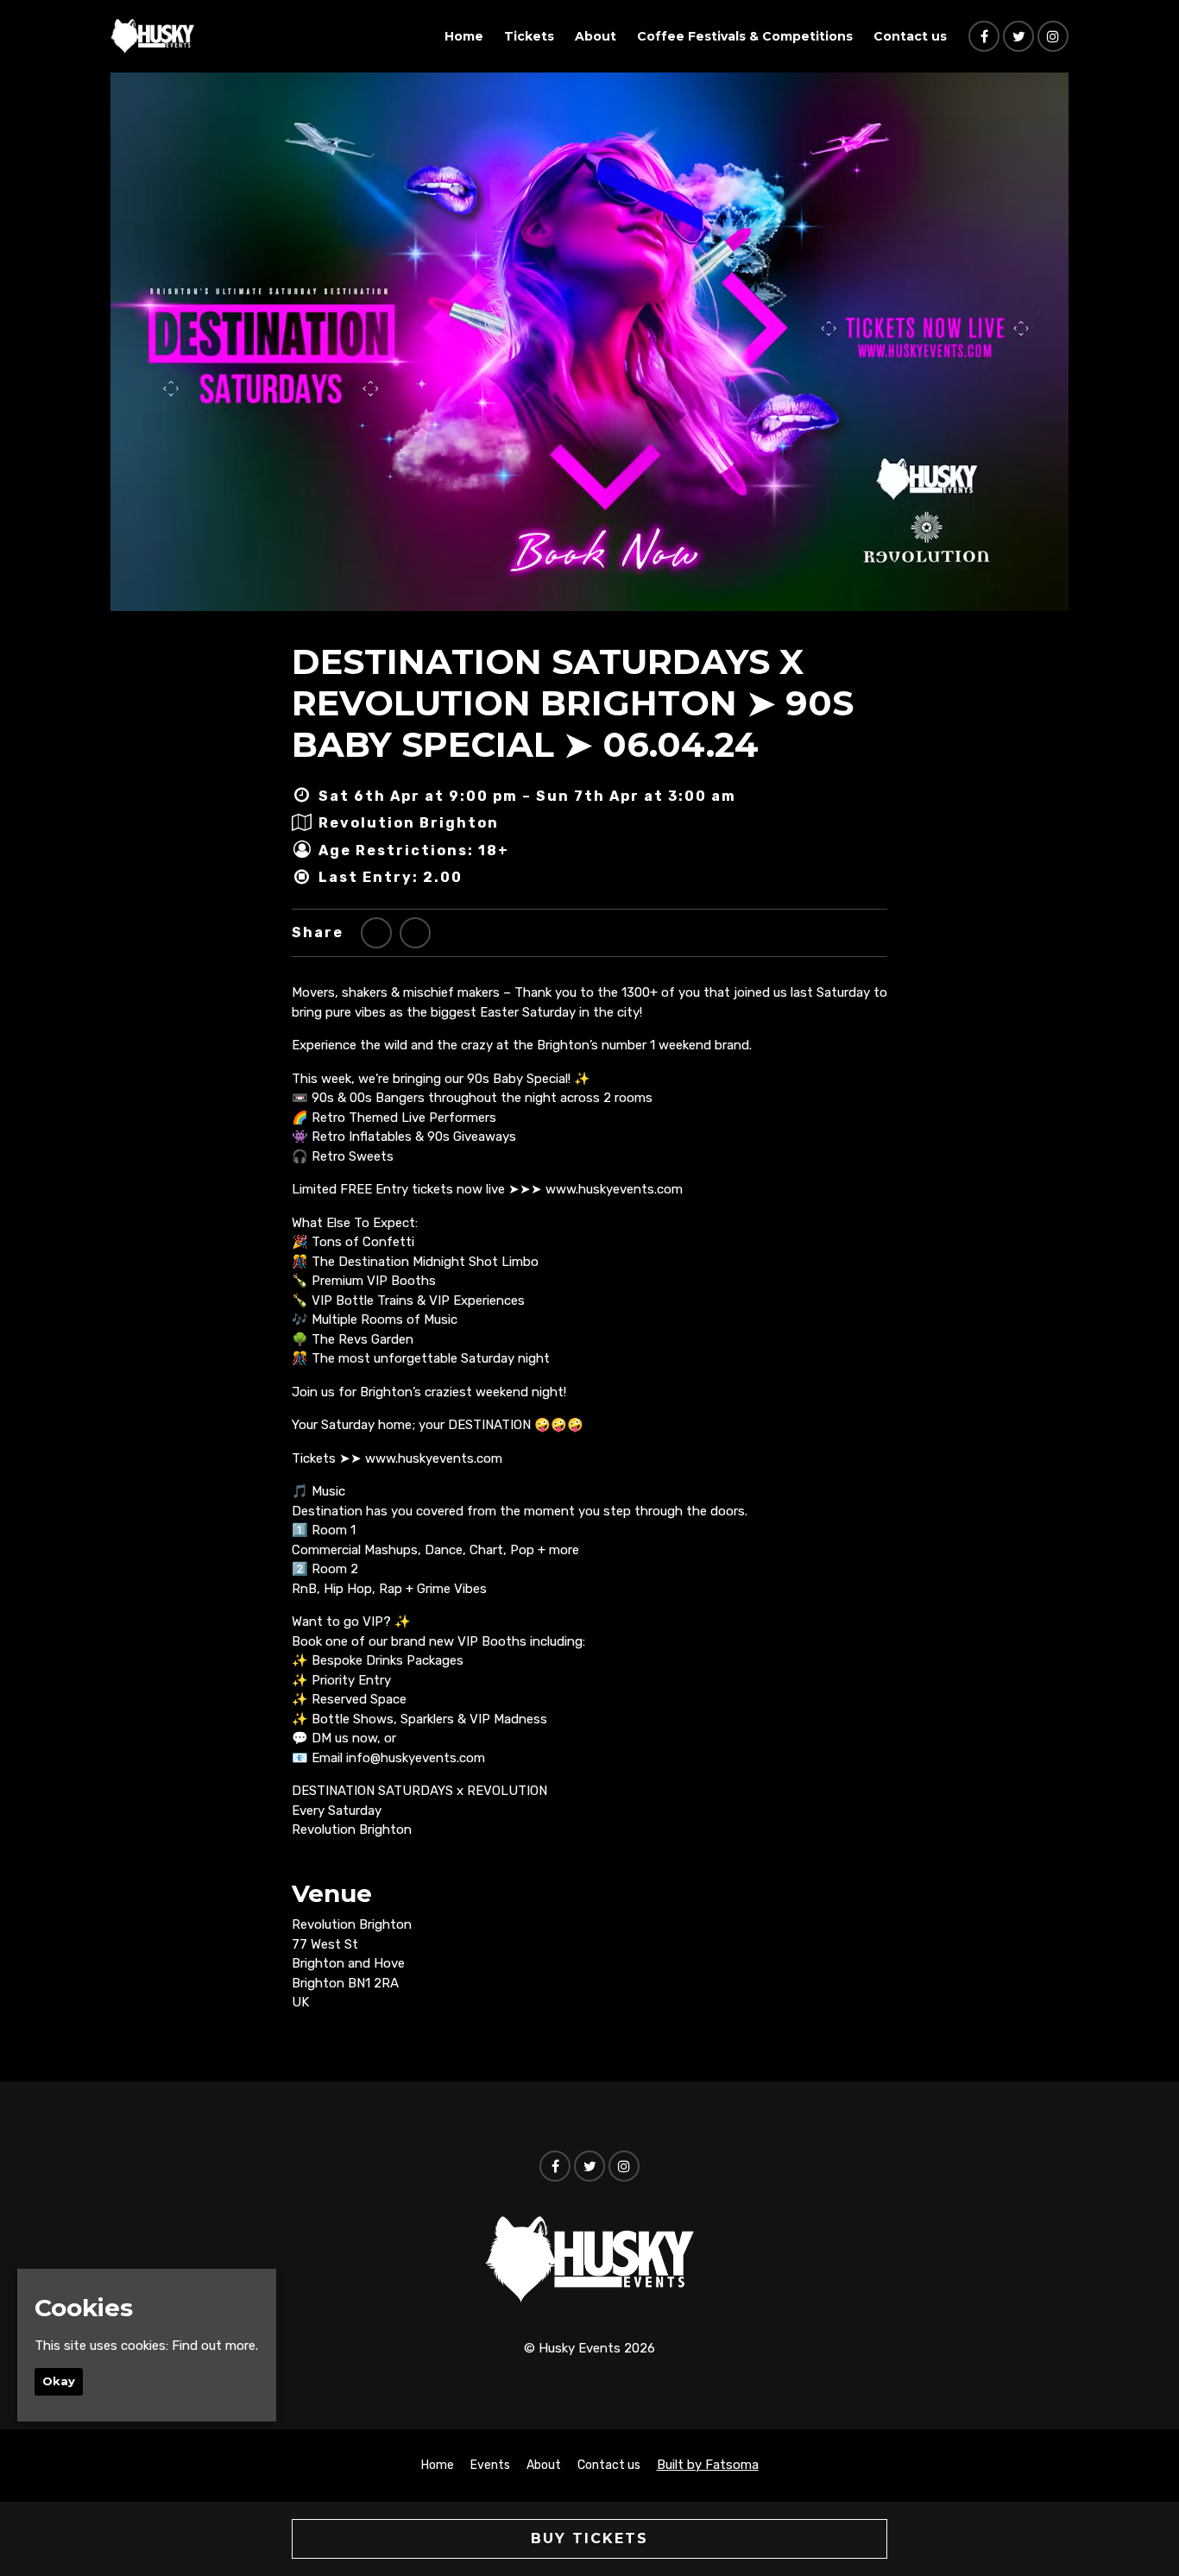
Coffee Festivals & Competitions (745, 36)
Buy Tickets (589, 2538)
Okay (59, 2381)
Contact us (910, 36)
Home (464, 36)
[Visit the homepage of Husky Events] (152, 36)
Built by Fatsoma (708, 2465)
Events (490, 2465)
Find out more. (215, 2346)
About (596, 36)
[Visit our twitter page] (1018, 37)
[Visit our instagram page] (1053, 37)
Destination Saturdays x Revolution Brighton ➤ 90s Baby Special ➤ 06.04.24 (573, 703)
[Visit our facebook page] (984, 37)
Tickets (529, 36)
